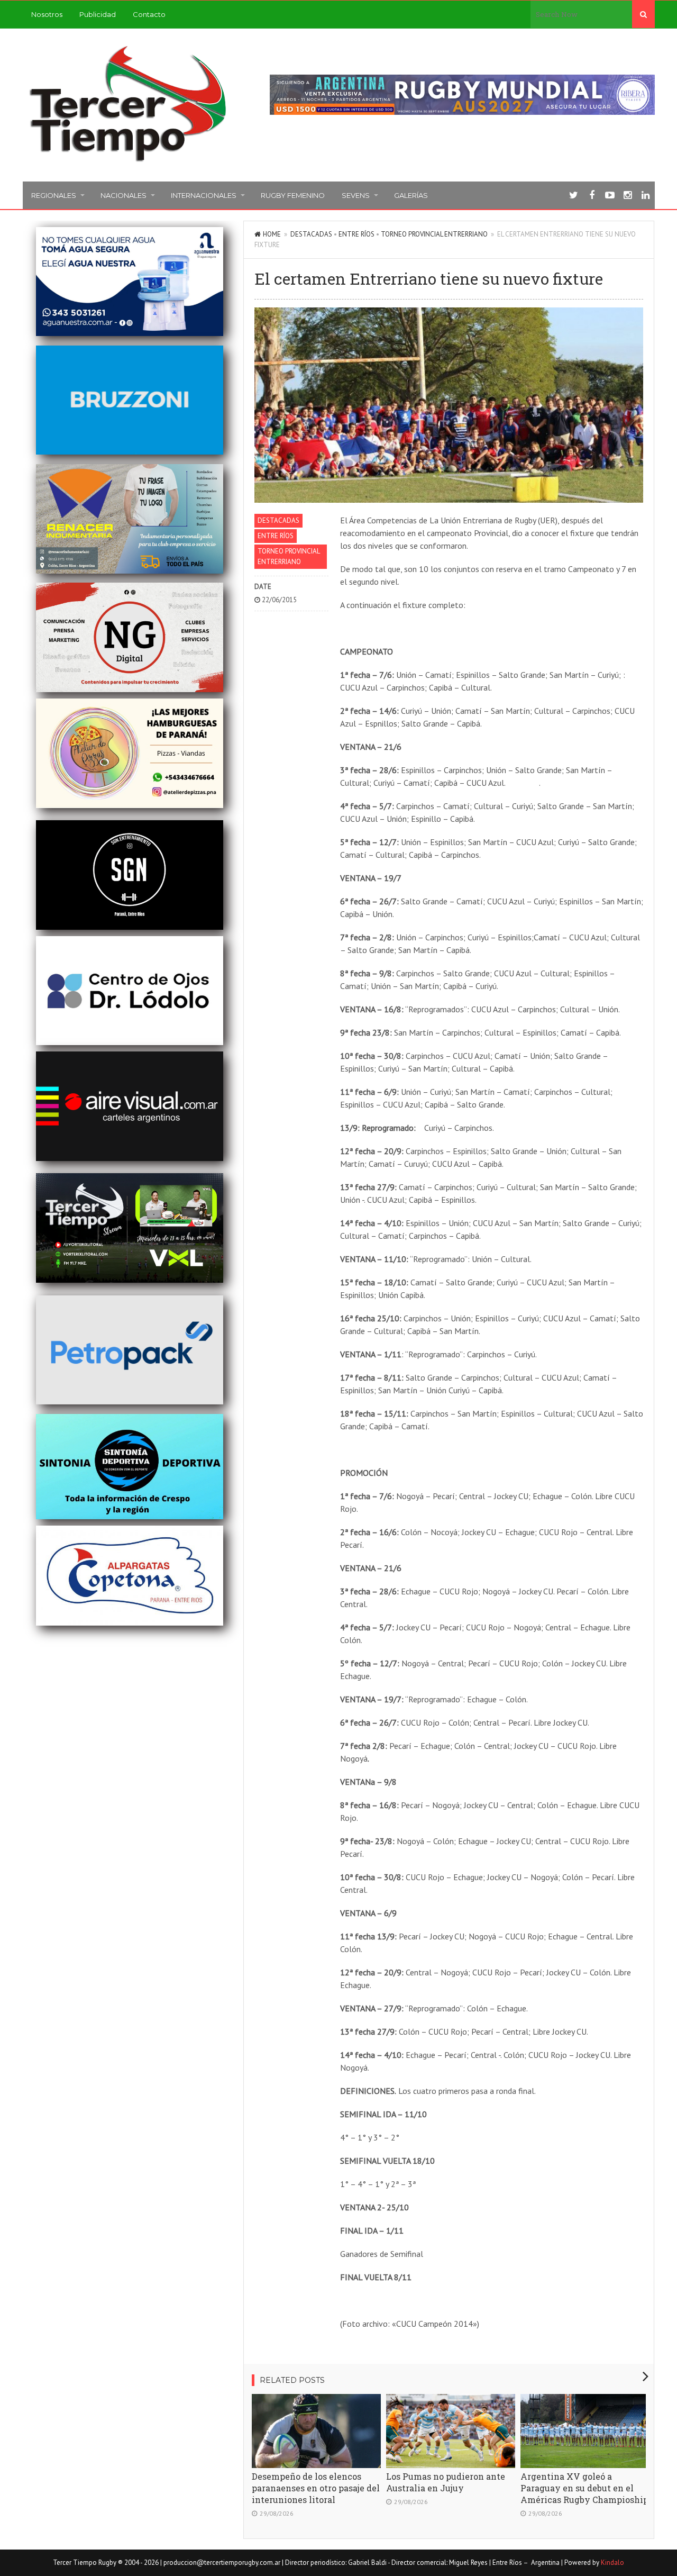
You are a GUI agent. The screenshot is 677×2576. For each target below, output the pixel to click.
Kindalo (612, 2563)
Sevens (356, 195)
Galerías (411, 195)
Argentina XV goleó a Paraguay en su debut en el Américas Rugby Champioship (584, 2488)
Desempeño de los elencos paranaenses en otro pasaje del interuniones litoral (316, 2488)
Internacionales (204, 195)
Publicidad (98, 14)
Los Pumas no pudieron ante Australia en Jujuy (446, 2482)
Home (272, 234)
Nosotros (47, 14)
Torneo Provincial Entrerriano (434, 234)
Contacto (149, 14)
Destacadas (311, 234)
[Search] (643, 14)
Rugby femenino (293, 195)
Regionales (54, 195)
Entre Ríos (356, 234)
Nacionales (123, 195)
